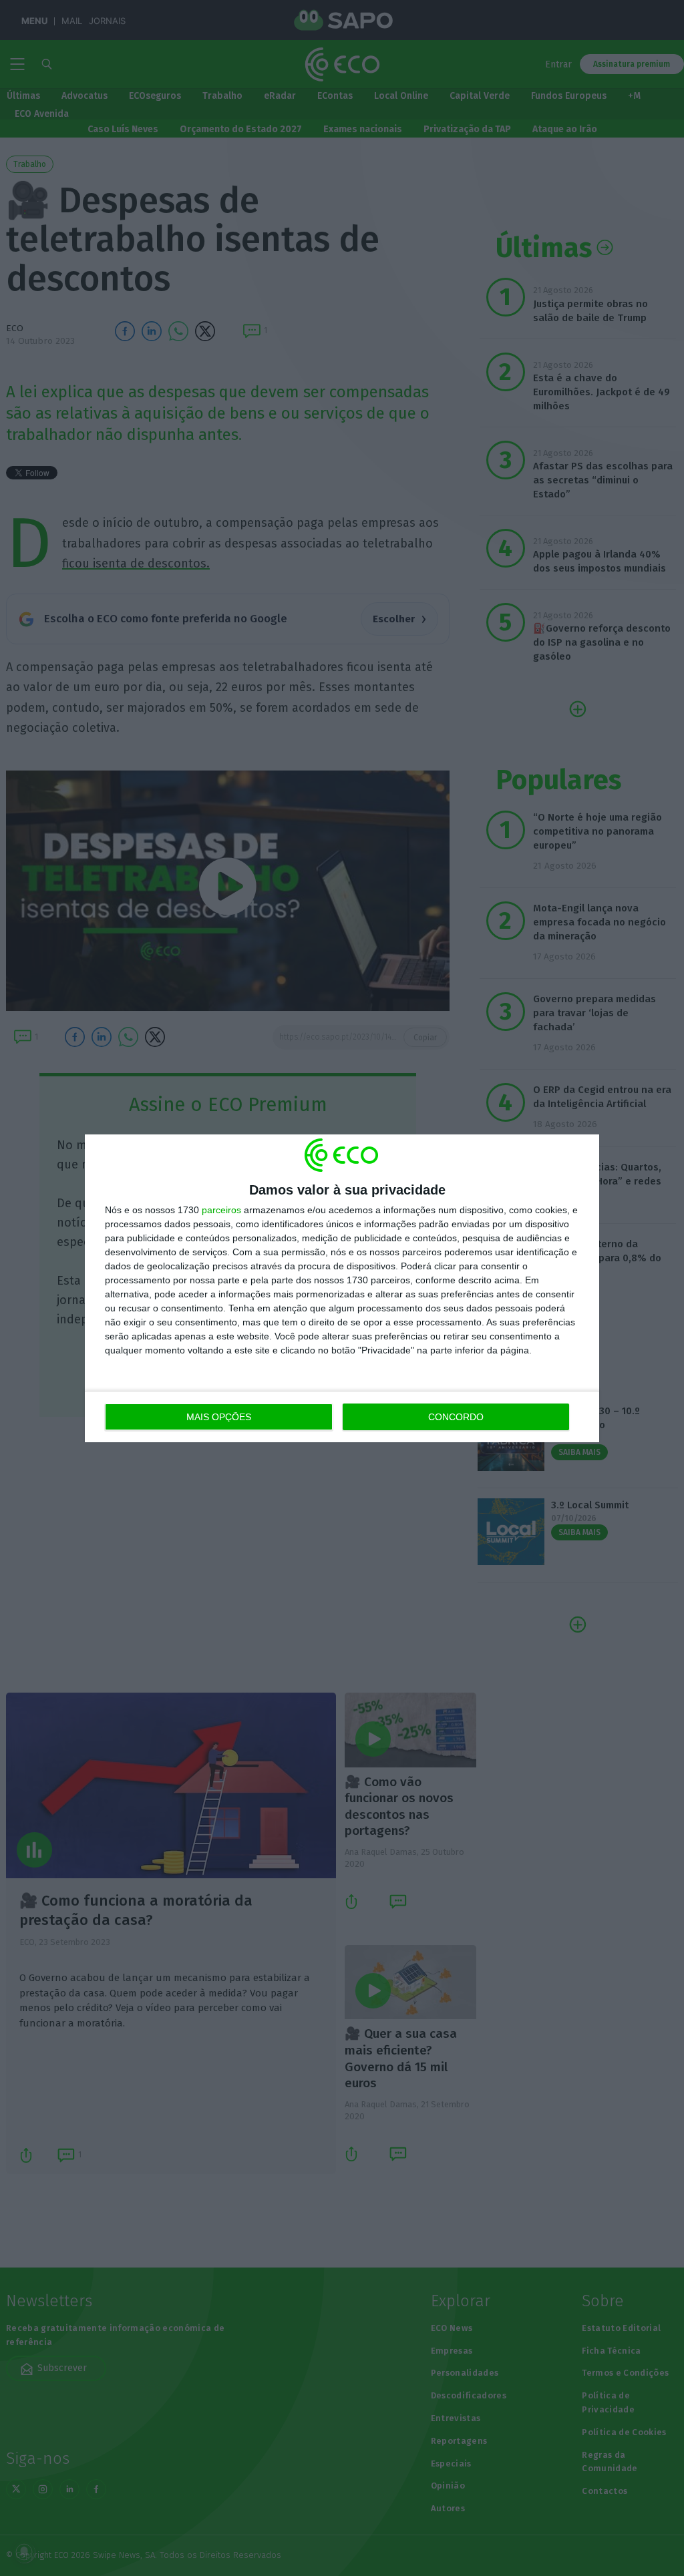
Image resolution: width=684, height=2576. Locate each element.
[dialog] (342, 1288)
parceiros (221, 1210)
